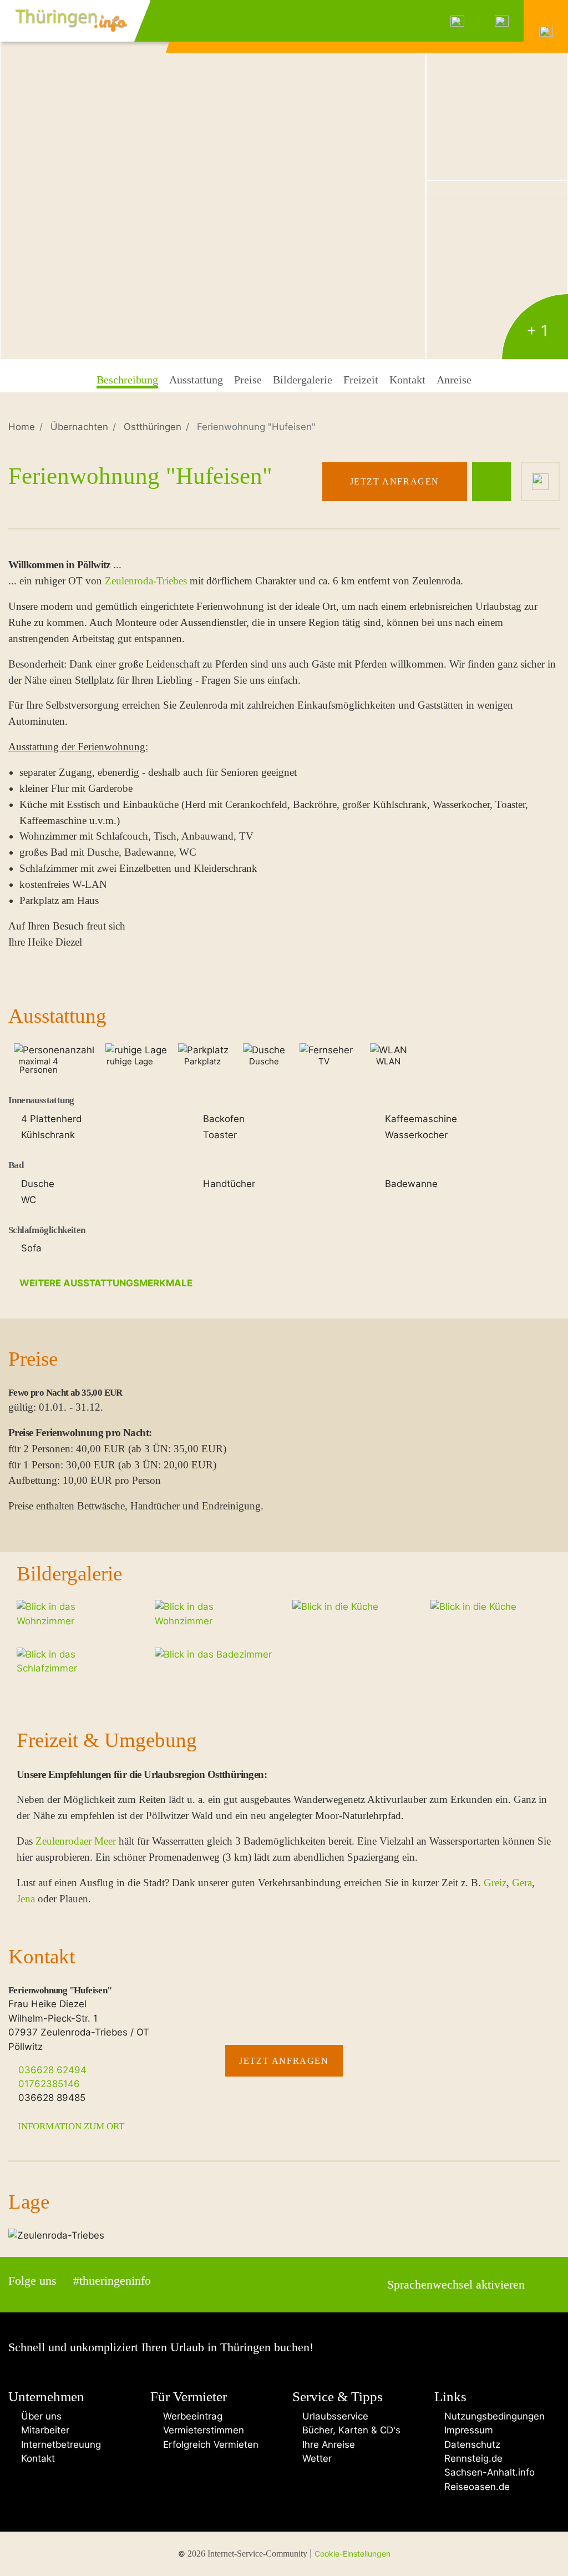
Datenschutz (471, 2444)
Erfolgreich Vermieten (208, 2444)
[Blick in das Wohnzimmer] (213, 180)
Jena (26, 1899)
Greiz (495, 1883)
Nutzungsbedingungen (493, 2416)
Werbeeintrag (190, 2416)
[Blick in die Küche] (497, 278)
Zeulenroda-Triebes (146, 581)
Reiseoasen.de (476, 2487)
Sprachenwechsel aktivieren (456, 2285)
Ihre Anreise (327, 2444)
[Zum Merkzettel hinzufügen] (540, 482)
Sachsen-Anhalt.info (488, 2472)
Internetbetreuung (58, 2444)
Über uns (39, 2416)
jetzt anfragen (395, 481)
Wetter (316, 2458)
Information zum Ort (70, 2126)
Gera (522, 1883)
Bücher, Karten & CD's (350, 2430)
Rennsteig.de (472, 2458)
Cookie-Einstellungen (353, 2554)
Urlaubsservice (334, 2416)
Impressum (467, 2430)
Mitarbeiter (42, 2430)
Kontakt (35, 2458)
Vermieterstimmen (201, 2430)
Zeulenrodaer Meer (76, 1841)
